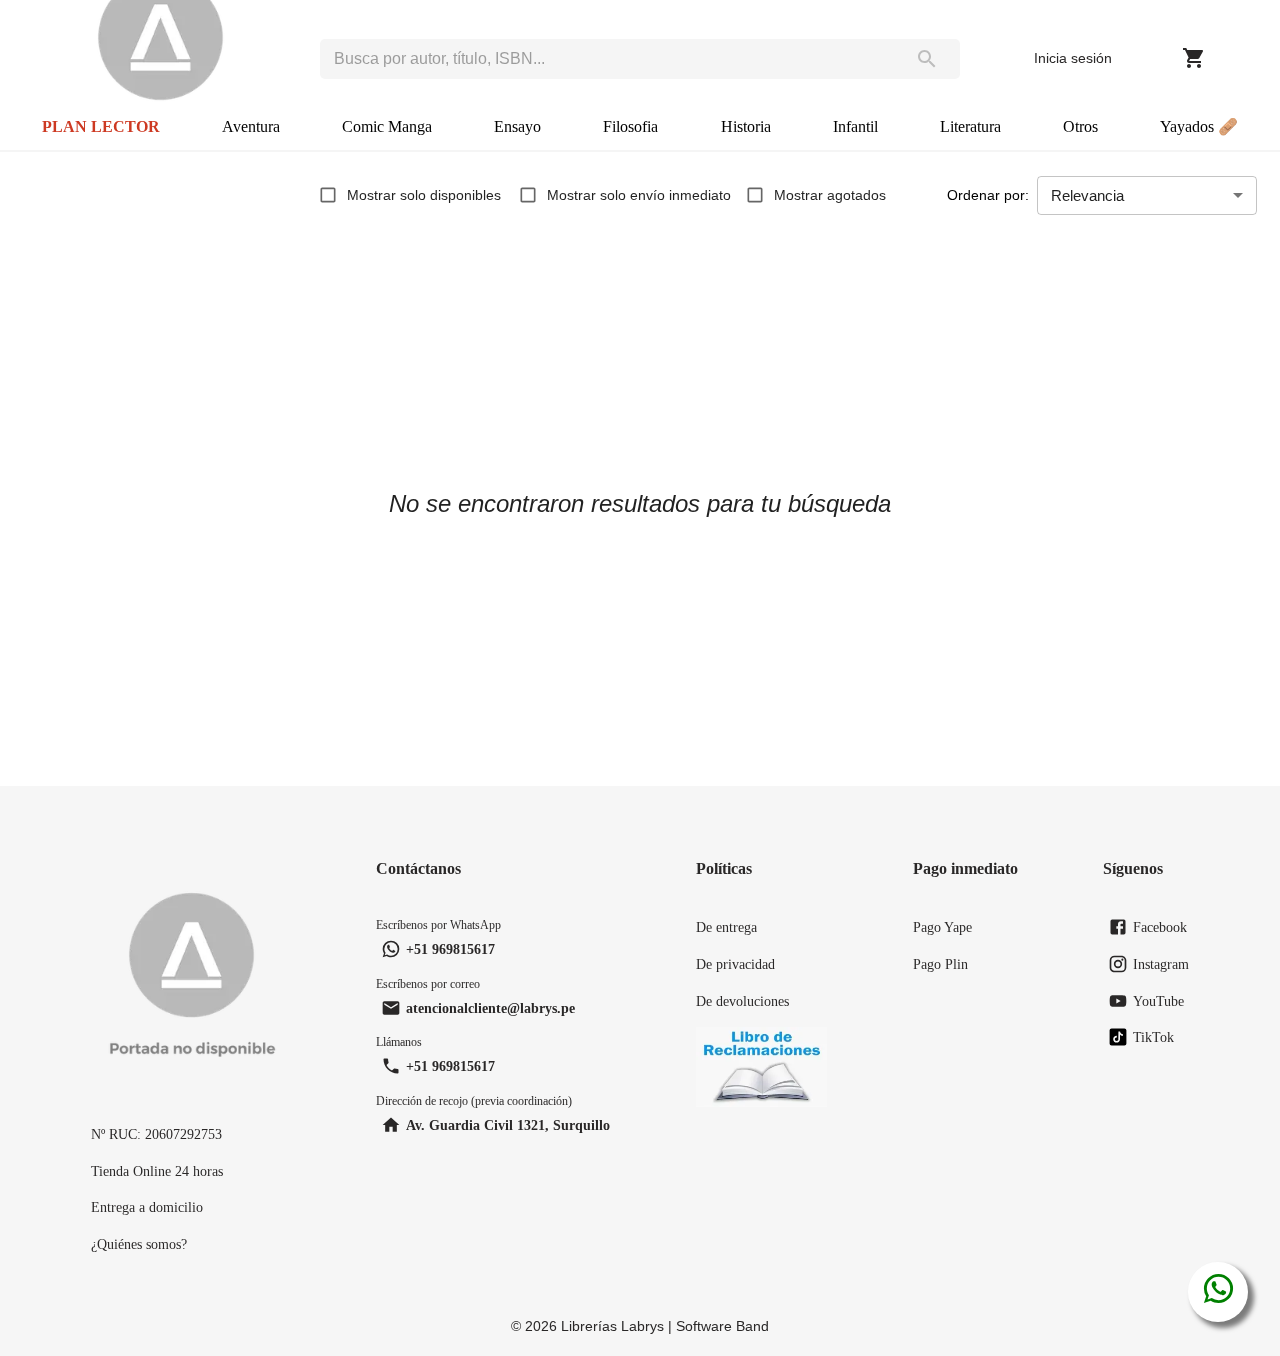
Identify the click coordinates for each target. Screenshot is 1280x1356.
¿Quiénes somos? (139, 1244)
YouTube (1158, 1001)
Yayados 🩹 (1199, 126)
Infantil (855, 126)
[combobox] (607, 59)
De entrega (726, 927)
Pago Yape (942, 927)
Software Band (722, 1326)
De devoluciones (742, 1001)
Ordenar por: (988, 195)
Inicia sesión (1073, 58)
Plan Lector (101, 126)
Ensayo (517, 126)
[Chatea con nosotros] (1218, 1292)
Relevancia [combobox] (1087, 195)
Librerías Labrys (612, 1326)
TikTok (1153, 1037)
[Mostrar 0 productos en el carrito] (1194, 58)
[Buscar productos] (927, 59)
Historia (746, 126)
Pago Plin (940, 964)
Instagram (1161, 964)
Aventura (251, 126)
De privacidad (735, 964)
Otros (1080, 126)
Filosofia (630, 126)
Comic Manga (387, 126)
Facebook (1160, 927)
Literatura (970, 126)
